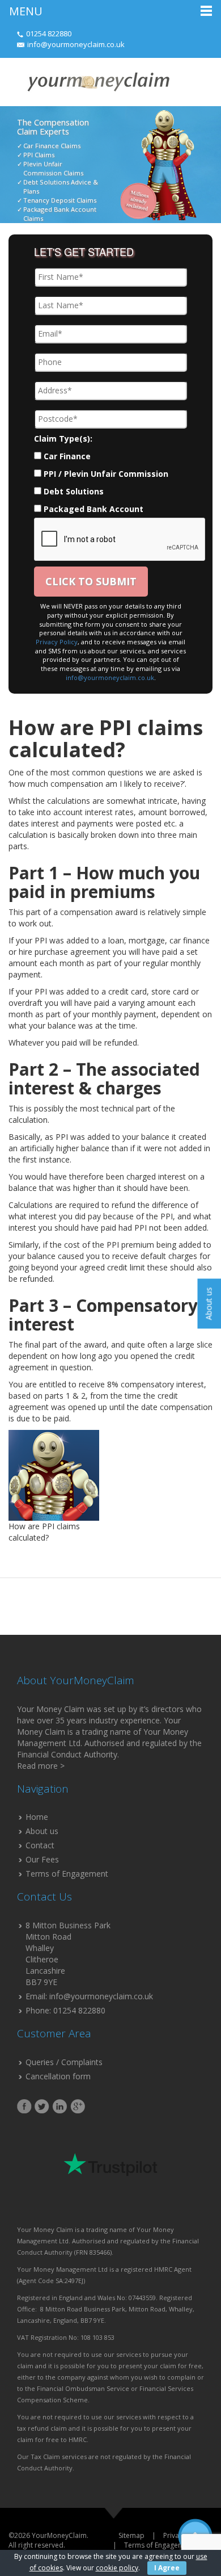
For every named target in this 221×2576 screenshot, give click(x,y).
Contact (40, 1845)
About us (42, 1831)
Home (37, 1817)
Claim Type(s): (63, 439)
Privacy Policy (57, 642)
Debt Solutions (74, 491)
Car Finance (67, 456)
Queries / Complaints (64, 2062)
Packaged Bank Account (93, 509)
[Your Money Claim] (97, 81)
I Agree (167, 2568)
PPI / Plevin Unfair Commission (106, 474)
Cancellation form (58, 2076)
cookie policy (117, 2568)
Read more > (41, 1766)
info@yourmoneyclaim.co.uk (76, 44)
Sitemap (131, 2535)
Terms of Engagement (67, 1874)
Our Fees (42, 1859)
